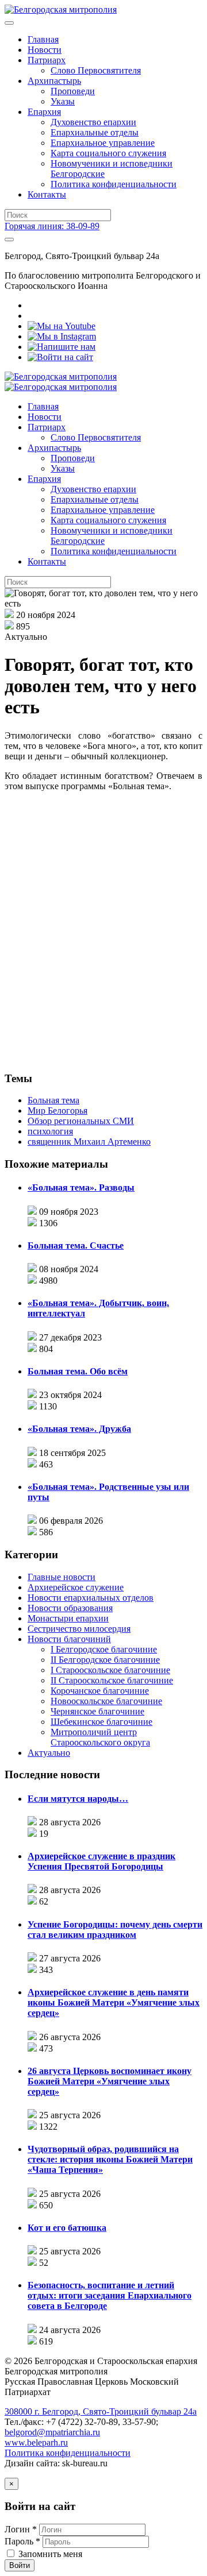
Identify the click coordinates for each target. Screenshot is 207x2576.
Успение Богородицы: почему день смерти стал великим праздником (115, 1930)
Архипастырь (54, 81)
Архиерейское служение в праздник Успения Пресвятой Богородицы (101, 1861)
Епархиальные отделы (95, 132)
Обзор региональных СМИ (81, 1121)
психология (50, 1131)
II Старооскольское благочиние (112, 1680)
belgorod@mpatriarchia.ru (52, 2432)
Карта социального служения (108, 153)
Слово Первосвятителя (96, 70)
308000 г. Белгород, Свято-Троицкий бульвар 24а (101, 2411)
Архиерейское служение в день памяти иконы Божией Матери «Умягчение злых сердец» (114, 2003)
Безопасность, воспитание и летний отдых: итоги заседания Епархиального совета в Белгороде (110, 2295)
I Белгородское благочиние (104, 1649)
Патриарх (47, 60)
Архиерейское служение (76, 1587)
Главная (43, 39)
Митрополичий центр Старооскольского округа (100, 1737)
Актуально (49, 1753)
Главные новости (62, 1577)
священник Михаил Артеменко (89, 1142)
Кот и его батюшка (67, 2228)
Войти (20, 2565)
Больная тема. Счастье (76, 1245)
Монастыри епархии (68, 1618)
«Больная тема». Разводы (81, 1187)
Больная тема (53, 1100)
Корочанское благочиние (100, 1691)
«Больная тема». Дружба (79, 1429)
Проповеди (73, 91)
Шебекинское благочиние (101, 1722)
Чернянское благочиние (97, 1711)
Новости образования (70, 1608)
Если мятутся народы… (78, 1799)
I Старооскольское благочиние (110, 1670)
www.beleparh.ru (36, 2442)
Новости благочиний (69, 1639)
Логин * (21, 2529)
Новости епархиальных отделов (91, 1598)
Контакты (47, 194)
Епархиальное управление (103, 143)
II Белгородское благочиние (105, 1660)
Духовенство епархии (93, 122)
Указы (63, 101)
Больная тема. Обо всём (78, 1371)
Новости (45, 50)
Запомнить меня (50, 2554)
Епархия (44, 112)
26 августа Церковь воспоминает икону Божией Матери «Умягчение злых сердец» (110, 2081)
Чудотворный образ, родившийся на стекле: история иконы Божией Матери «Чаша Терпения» (110, 2159)
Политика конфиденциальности (114, 184)
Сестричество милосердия (79, 1629)
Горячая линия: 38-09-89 (52, 226)
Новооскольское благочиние (106, 1701)
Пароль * (22, 2541)
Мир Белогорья (57, 1111)
